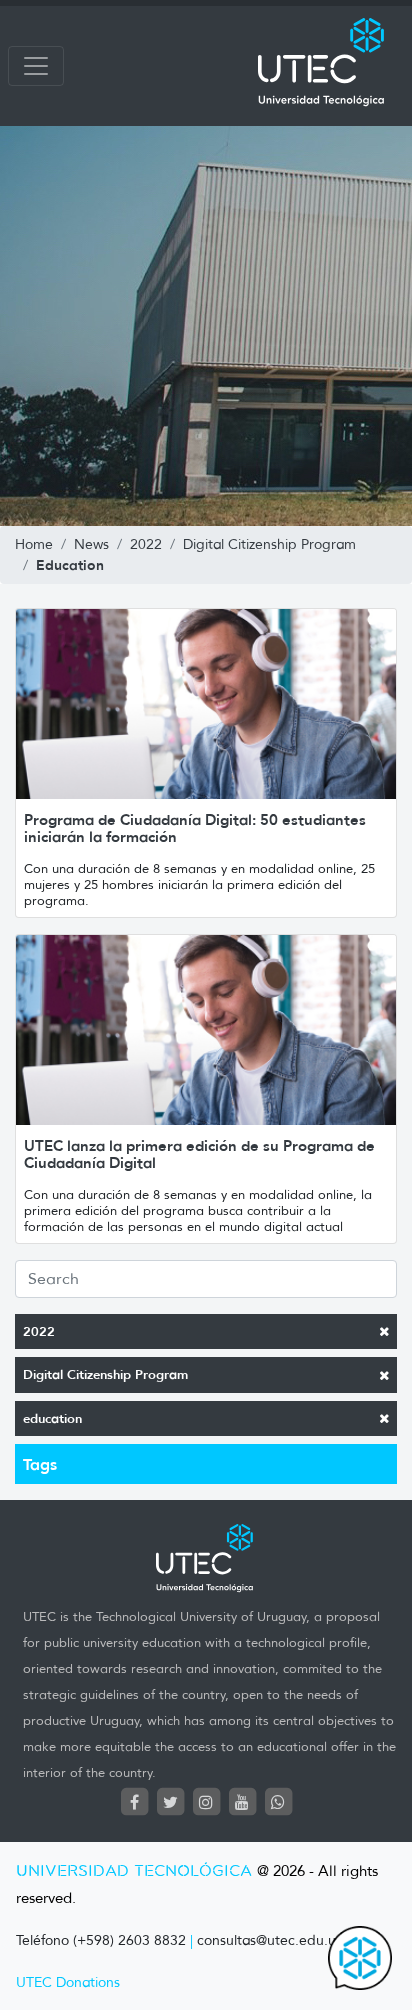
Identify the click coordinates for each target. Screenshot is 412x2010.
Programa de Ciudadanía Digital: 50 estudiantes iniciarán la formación (195, 828)
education (52, 1418)
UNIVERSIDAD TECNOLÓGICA (134, 1871)
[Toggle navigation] (36, 66)
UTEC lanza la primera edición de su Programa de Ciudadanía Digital (199, 1154)
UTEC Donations (68, 1982)
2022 (39, 1331)
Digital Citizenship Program (105, 1374)
